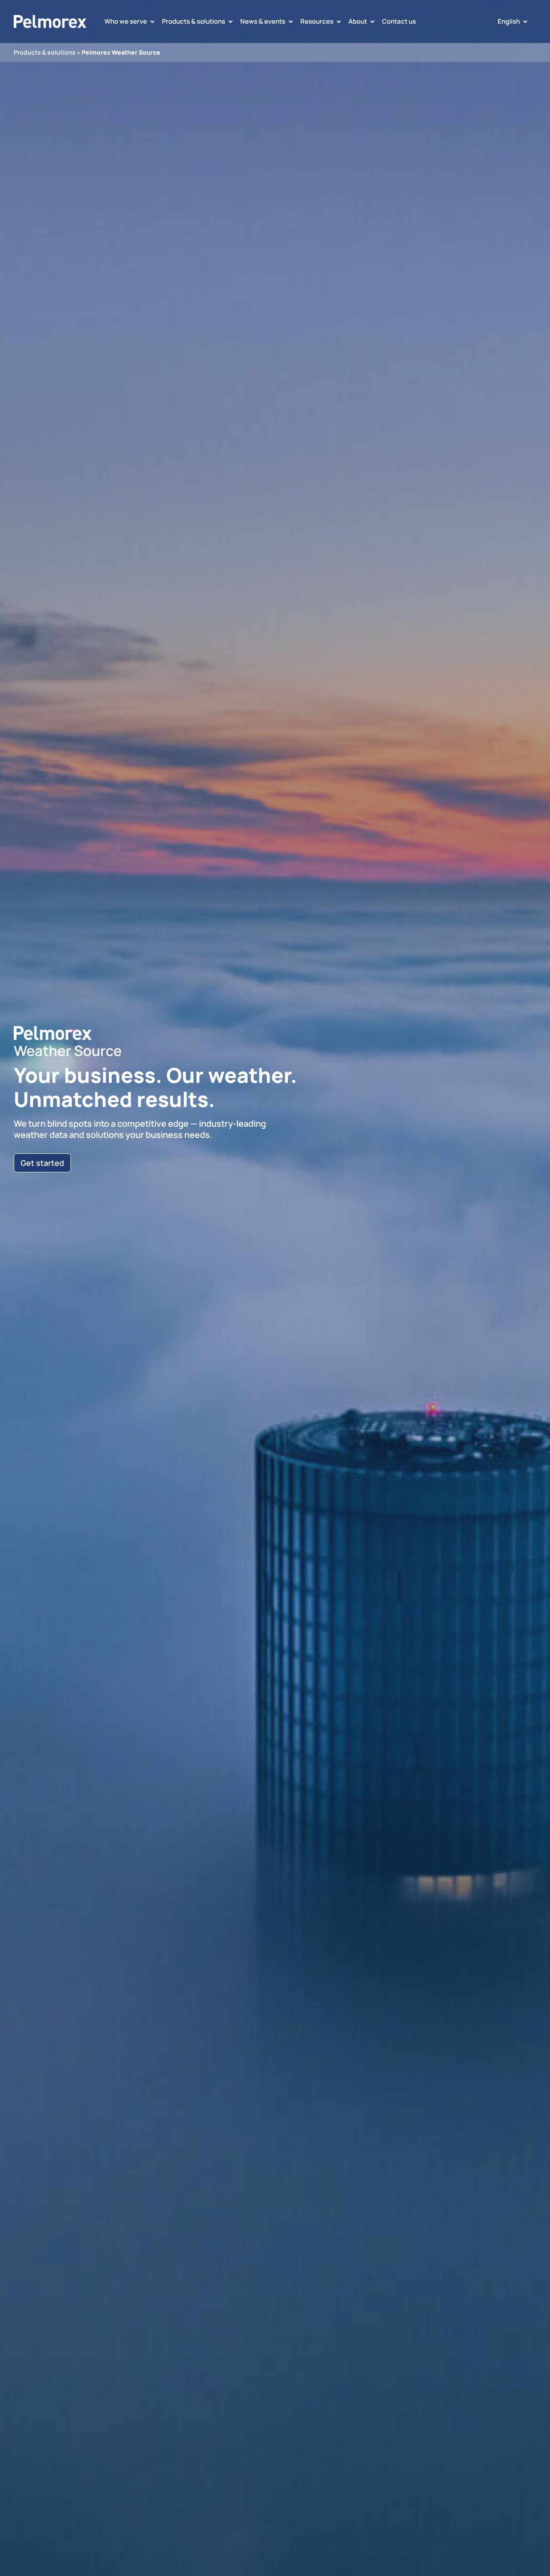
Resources (317, 21)
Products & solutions (194, 21)
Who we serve (126, 21)
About (358, 21)
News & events (263, 21)
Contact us (399, 21)
